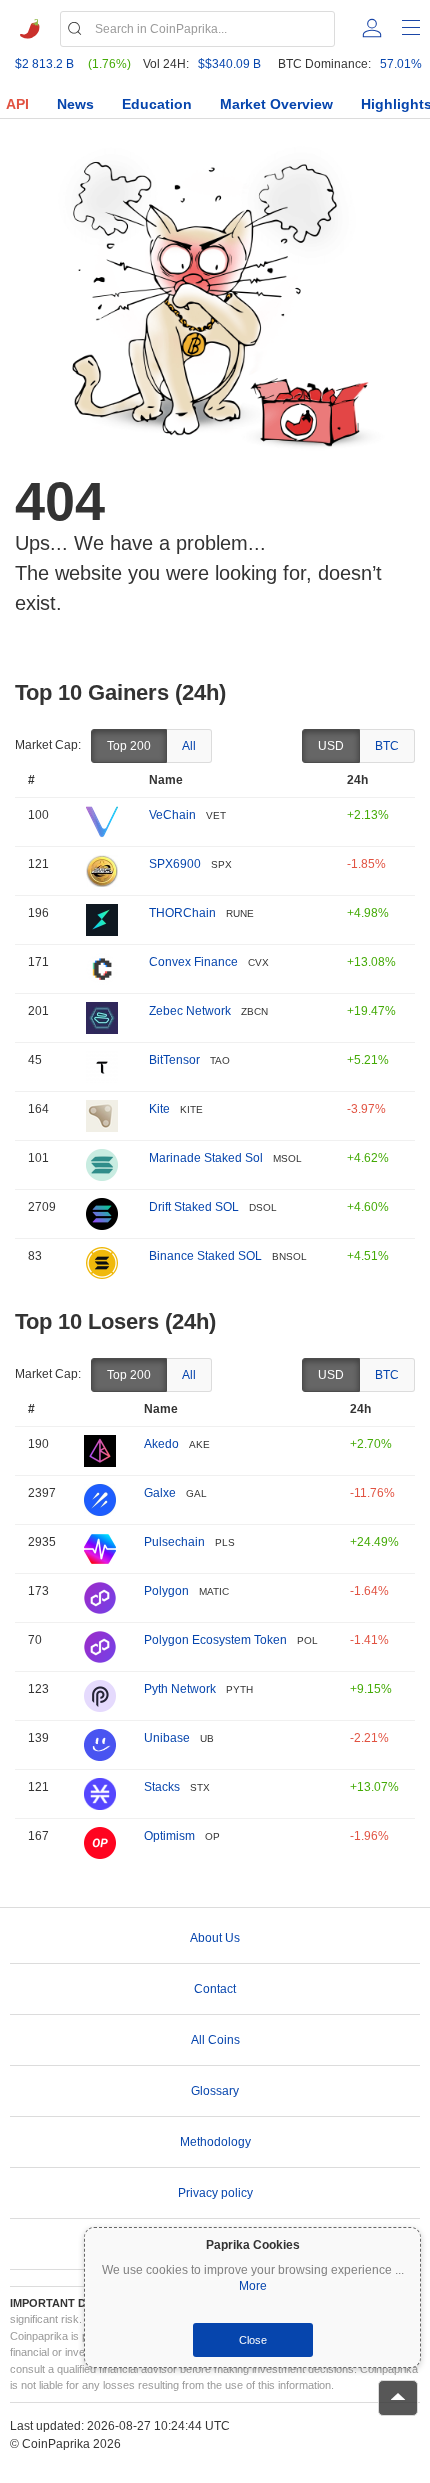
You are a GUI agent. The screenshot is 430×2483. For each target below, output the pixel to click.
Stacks (162, 1787)
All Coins (215, 2040)
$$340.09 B (229, 64)
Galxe (160, 1493)
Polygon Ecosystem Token (215, 1640)
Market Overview (276, 104)
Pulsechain (174, 1542)
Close (253, 2340)
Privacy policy (215, 2193)
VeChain (172, 815)
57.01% (401, 64)
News (75, 104)
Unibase (167, 1738)
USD (331, 746)
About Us (215, 1938)
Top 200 (129, 746)
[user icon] (372, 28)
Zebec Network (190, 1011)
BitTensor (174, 1060)
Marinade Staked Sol (206, 1158)
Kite (159, 1109)
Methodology (215, 2142)
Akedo (161, 1444)
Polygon (166, 1591)
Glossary (215, 2091)
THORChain (182, 913)
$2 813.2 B (44, 64)
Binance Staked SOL (205, 1256)
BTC (387, 746)
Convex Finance (193, 962)
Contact (215, 1989)
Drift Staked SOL (194, 1207)
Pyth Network (180, 1689)
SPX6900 (175, 864)
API (17, 104)
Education (157, 104)
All (189, 746)
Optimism (169, 1836)
